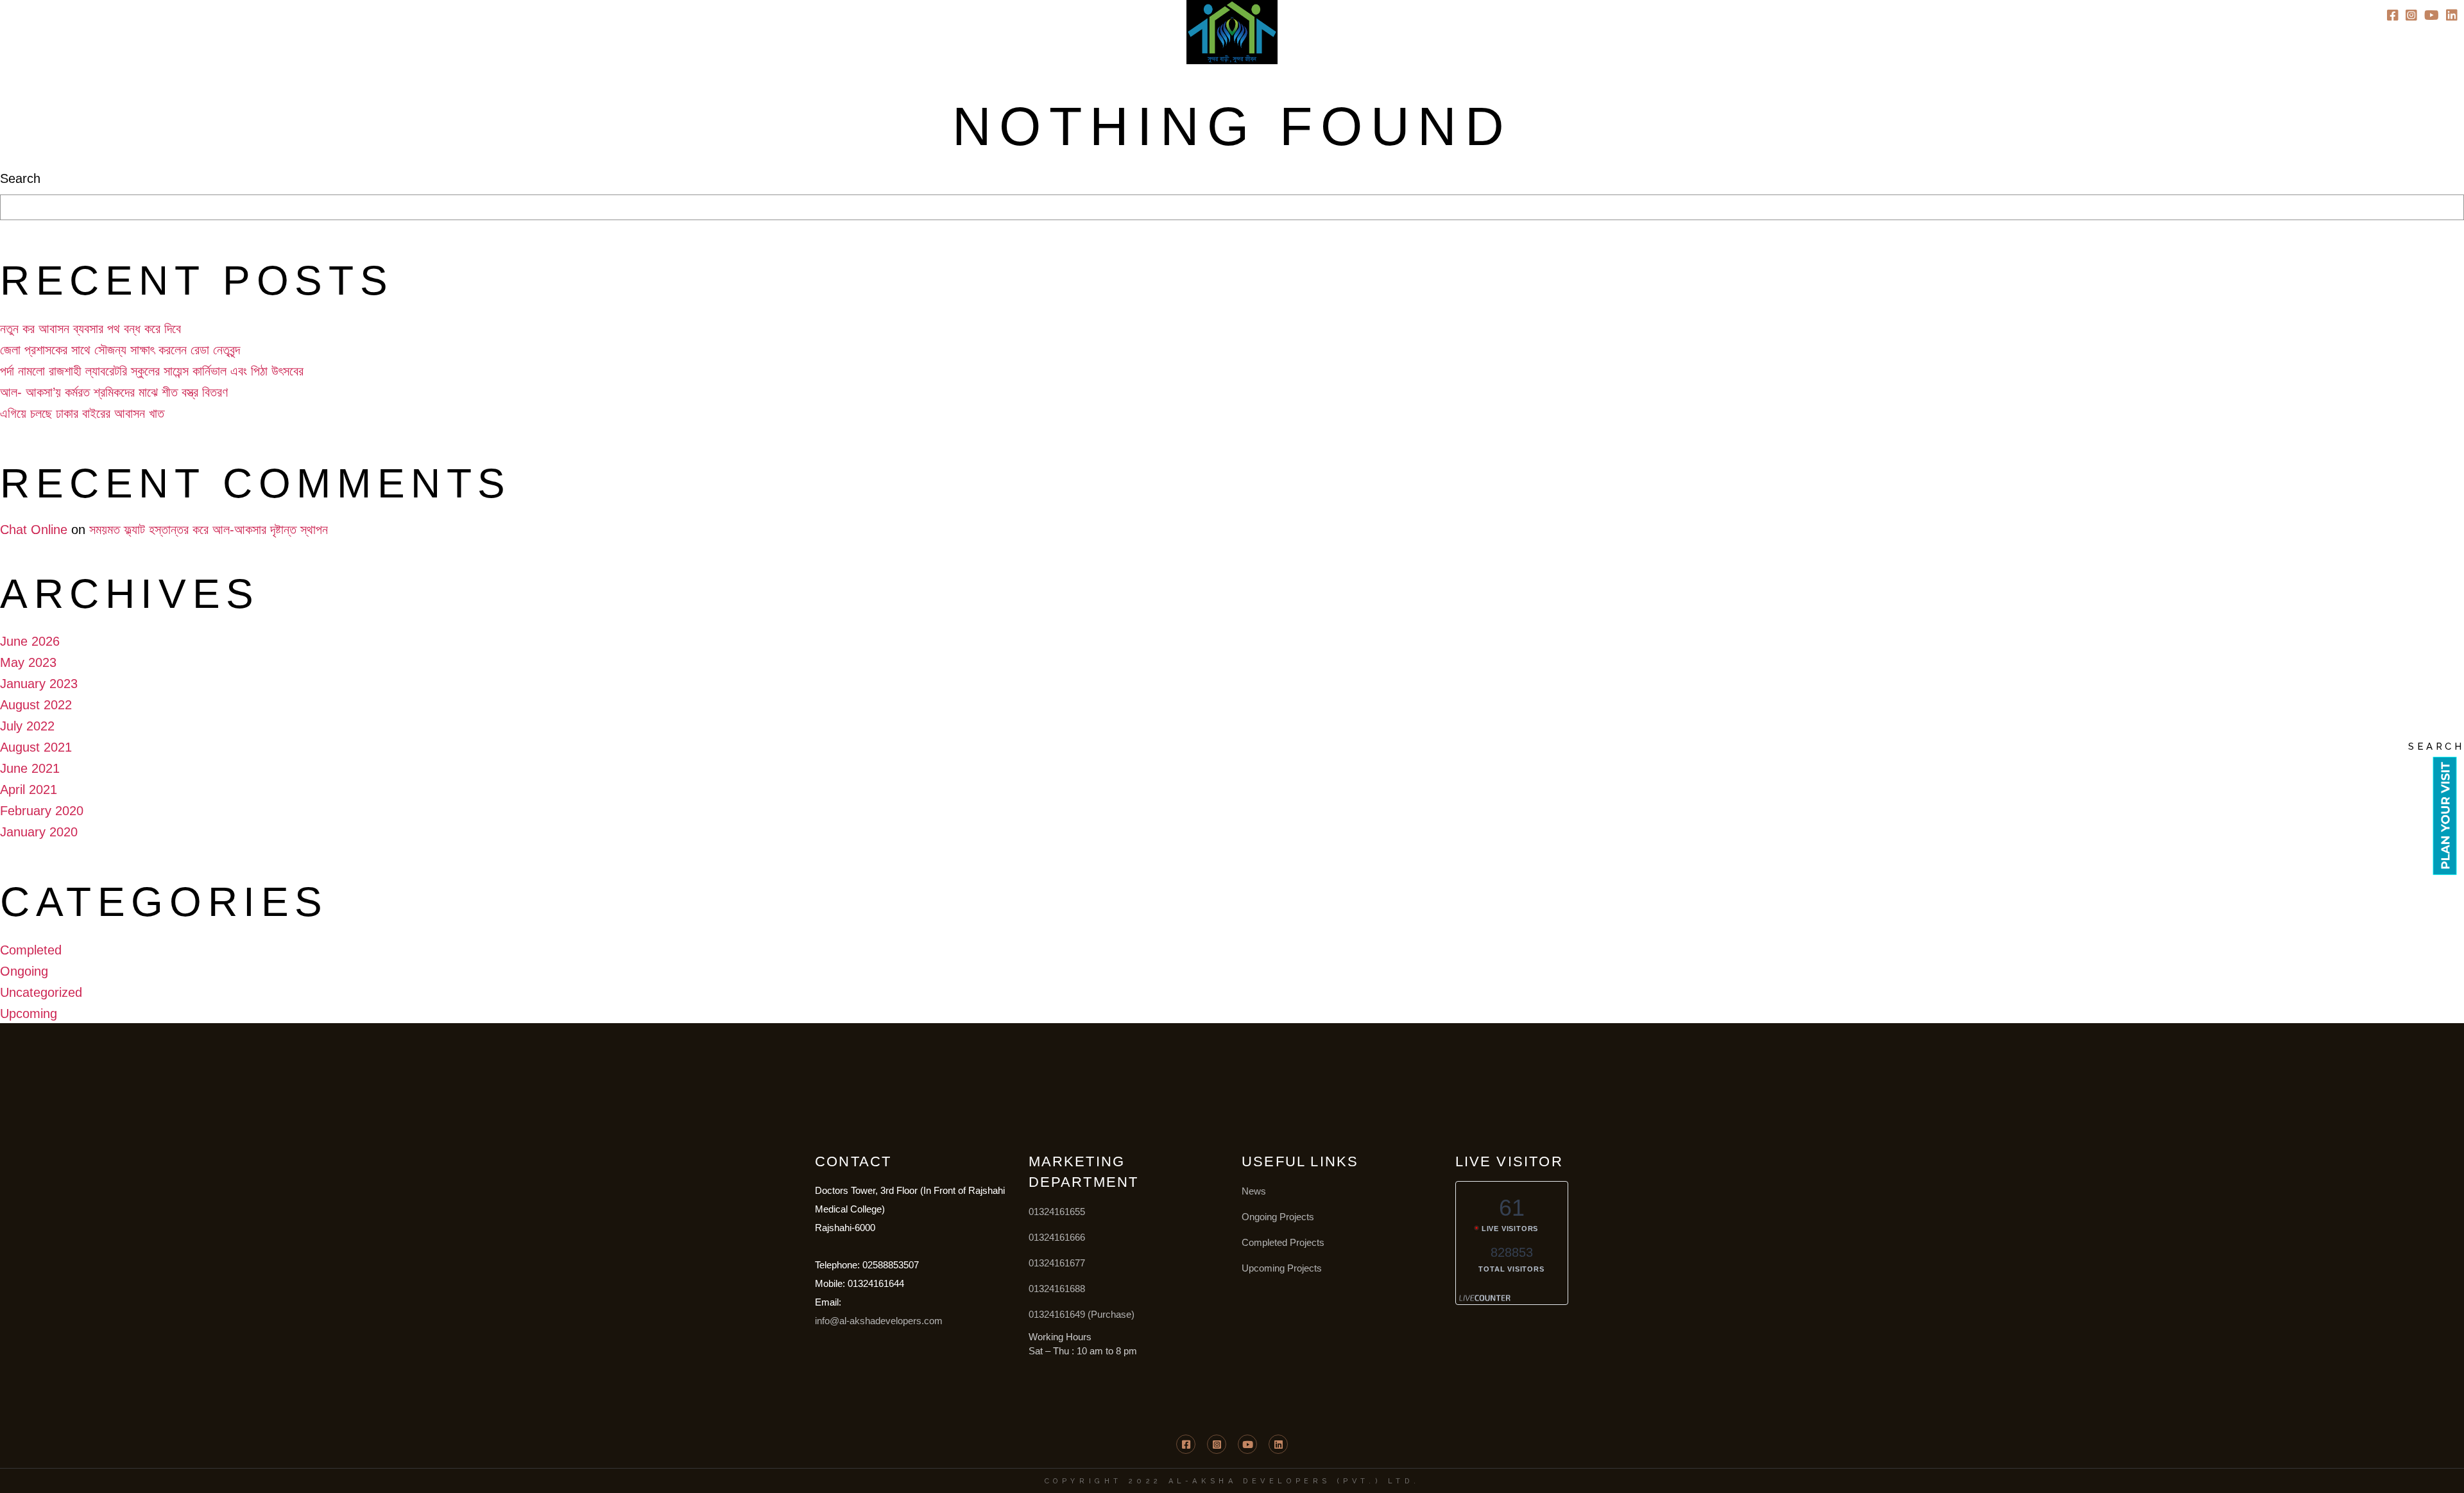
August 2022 (36, 705)
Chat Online (34, 530)
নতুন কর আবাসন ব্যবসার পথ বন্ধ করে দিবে (90, 329)
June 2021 (30, 768)
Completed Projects (1283, 1242)
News (1254, 1191)
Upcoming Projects (1282, 1268)
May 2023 (28, 662)
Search (20, 178)
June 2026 (30, 641)
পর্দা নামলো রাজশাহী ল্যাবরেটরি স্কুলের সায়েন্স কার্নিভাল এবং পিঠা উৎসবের (152, 371)
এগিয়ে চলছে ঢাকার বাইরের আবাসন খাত (82, 413)
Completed (31, 950)
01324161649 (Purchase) (1082, 1314)
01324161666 (1057, 1237)
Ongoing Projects (1278, 1217)
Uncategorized (41, 992)
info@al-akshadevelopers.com (879, 1321)
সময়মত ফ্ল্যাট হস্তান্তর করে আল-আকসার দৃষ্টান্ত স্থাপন (209, 530)
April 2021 (29, 790)
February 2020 (42, 811)
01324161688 (1057, 1289)
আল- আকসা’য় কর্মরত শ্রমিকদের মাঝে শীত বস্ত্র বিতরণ (114, 392)
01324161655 (1057, 1212)
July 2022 (27, 726)
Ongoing (24, 971)
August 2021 (36, 747)
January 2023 (39, 684)
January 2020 (39, 832)
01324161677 (1057, 1263)
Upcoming (29, 1014)
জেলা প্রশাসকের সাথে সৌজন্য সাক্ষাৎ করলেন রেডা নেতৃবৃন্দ (120, 350)
